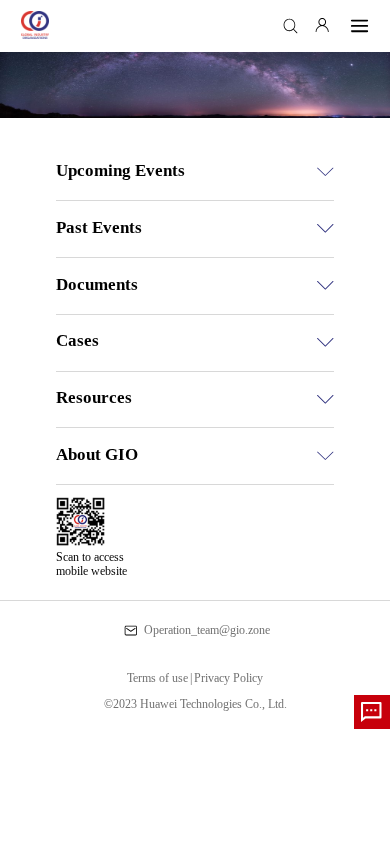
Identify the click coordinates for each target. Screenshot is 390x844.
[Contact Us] (372, 712)
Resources (94, 397)
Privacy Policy (228, 678)
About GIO (97, 454)
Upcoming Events (120, 170)
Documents (97, 284)
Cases (77, 340)
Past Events (99, 227)
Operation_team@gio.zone (206, 630)
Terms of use (159, 678)
